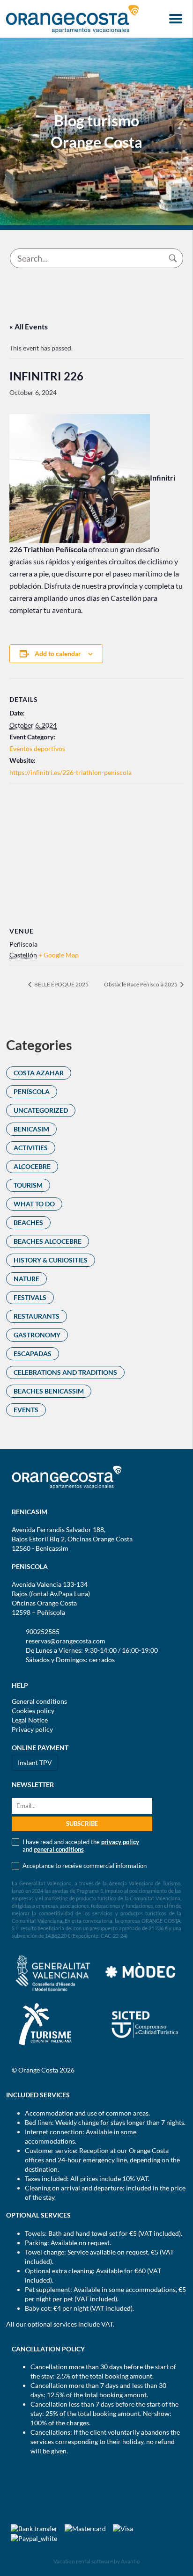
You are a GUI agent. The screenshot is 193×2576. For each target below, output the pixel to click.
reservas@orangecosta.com (66, 1641)
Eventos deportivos (37, 748)
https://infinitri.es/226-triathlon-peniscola (71, 772)
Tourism (28, 1185)
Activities (31, 1148)
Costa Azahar (39, 1073)
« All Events (29, 326)
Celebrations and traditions (65, 1372)
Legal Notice (30, 1720)
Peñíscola (32, 1091)
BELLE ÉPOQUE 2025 (61, 984)
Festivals (30, 1297)
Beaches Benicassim (49, 1391)
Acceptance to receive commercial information (85, 1866)
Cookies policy (33, 1711)
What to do (34, 1204)
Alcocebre (32, 1166)
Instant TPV (35, 1762)
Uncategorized (41, 1110)
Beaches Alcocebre (48, 1241)
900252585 (43, 1631)
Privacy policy (32, 1729)
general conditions (59, 1849)
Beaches (28, 1222)
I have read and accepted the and (81, 1846)
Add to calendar (58, 653)
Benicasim (31, 1129)
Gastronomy (37, 1335)
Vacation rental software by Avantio (97, 2561)
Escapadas (33, 1354)
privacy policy (120, 1842)
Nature (26, 1279)
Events (26, 1410)
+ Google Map (59, 955)
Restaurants (37, 1316)
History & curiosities (51, 1260)
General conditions (39, 1701)
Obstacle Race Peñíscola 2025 (141, 984)
